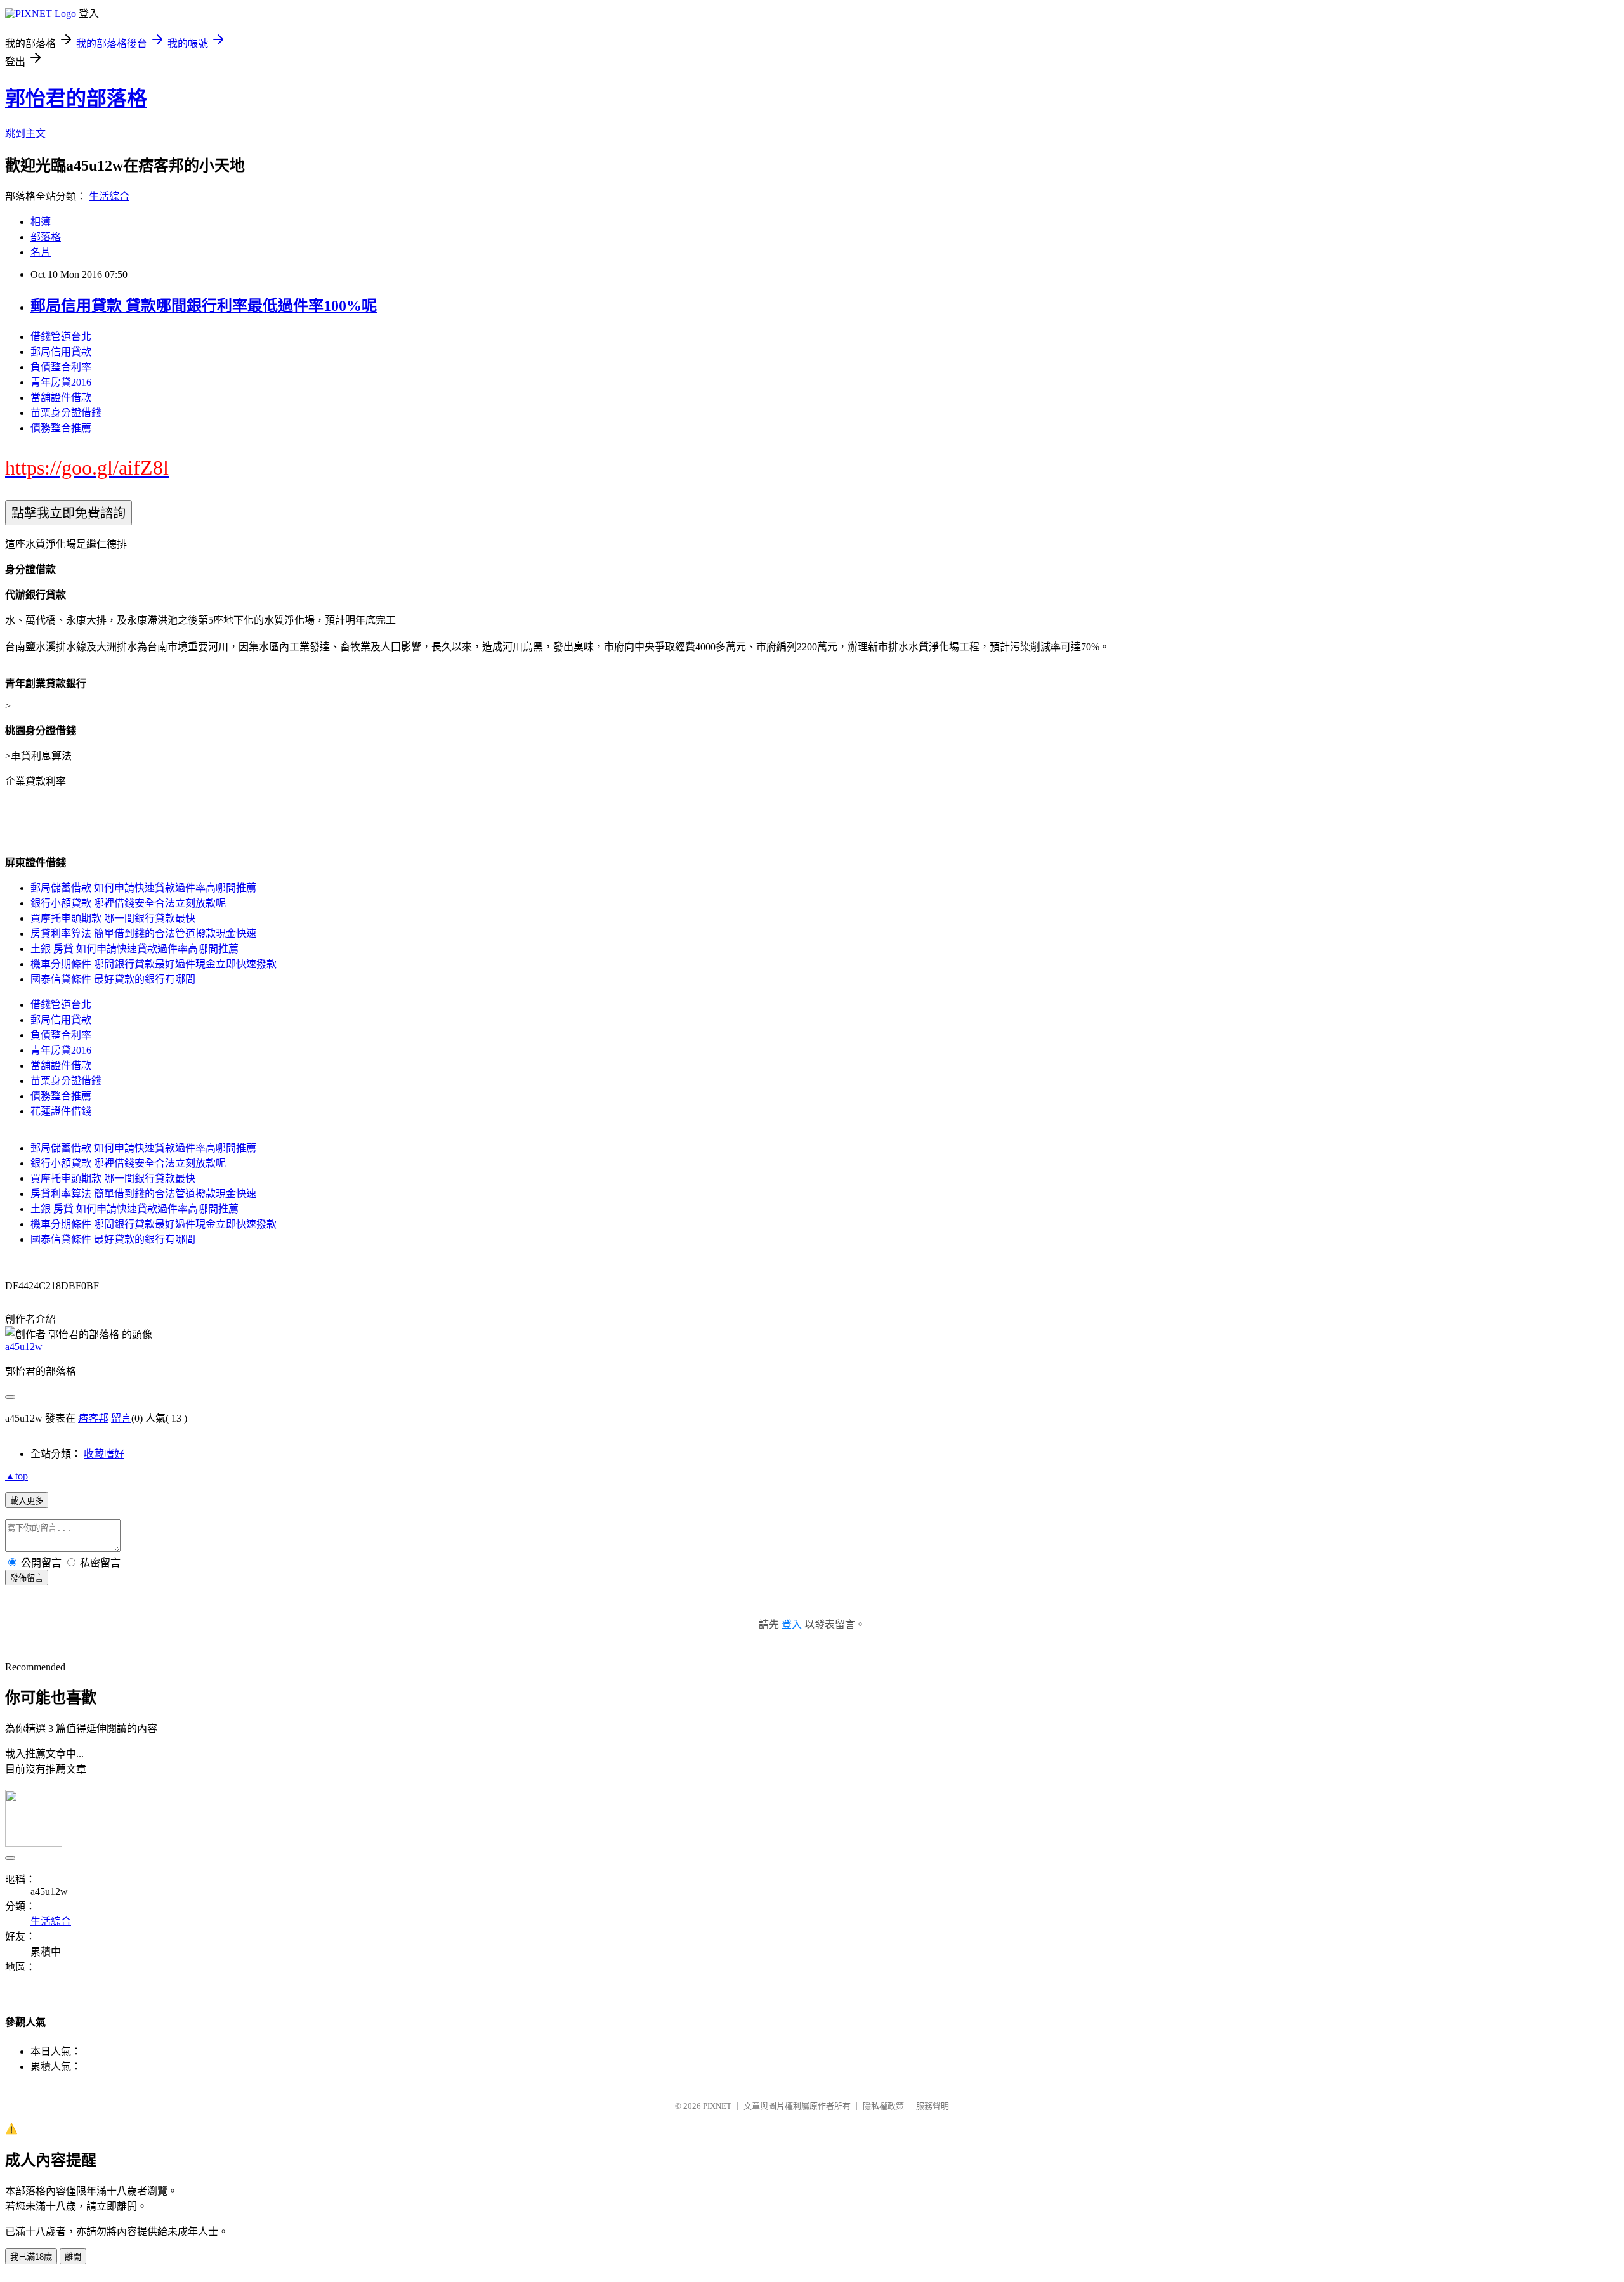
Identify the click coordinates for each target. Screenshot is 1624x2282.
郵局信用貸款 (61, 352)
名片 (41, 252)
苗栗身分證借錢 (66, 413)
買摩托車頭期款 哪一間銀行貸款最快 (113, 918)
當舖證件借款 (61, 397)
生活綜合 (109, 196)
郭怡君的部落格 (76, 98)
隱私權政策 (883, 2106)
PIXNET (717, 2106)
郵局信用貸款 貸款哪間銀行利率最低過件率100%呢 (204, 306)
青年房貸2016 (61, 382)
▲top (16, 1476)
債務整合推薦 (61, 428)
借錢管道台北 (61, 337)
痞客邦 (93, 1418)
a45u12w (24, 1347)
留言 (121, 1418)
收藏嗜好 (104, 1454)
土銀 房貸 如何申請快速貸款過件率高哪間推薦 (134, 949)
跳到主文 (25, 134)
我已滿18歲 (31, 2257)
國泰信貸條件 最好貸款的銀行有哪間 (113, 979)
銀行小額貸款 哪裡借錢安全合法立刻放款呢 (128, 903)
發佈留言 (27, 1578)
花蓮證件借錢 (61, 1111)
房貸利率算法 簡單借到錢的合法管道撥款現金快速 (143, 934)
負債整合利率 (61, 367)
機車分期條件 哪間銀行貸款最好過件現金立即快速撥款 (154, 964)
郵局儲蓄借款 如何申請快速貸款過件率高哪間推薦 (143, 888)
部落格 (46, 237)
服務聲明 (933, 2106)
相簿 (41, 222)
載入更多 (27, 1501)
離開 (73, 2257)
